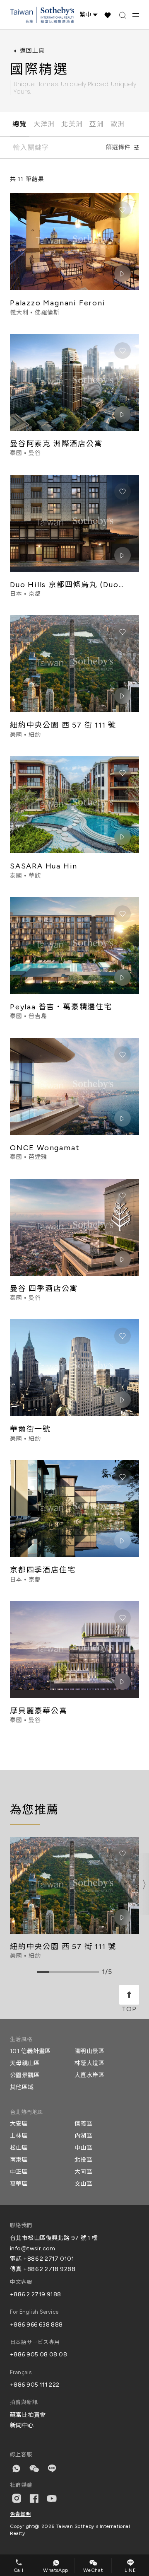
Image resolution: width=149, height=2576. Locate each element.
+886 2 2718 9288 (49, 2269)
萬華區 (19, 2184)
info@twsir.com (33, 2248)
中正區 (19, 2172)
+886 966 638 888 (36, 2325)
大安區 (19, 2124)
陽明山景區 (89, 2051)
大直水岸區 (89, 2075)
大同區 (83, 2172)
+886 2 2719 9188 (36, 2294)
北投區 (83, 2160)
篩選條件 (118, 147)
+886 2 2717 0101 (49, 2259)
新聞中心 (22, 2425)
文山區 (83, 2184)
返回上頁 (32, 51)
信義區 (83, 2124)
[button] (144, 1884)
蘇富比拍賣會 (28, 2415)
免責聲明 (20, 2514)
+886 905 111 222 (35, 2385)
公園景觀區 (25, 2075)
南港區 (19, 2160)
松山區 (19, 2148)
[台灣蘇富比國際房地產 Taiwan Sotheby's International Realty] (42, 15)
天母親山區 (25, 2063)
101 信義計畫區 (30, 2051)
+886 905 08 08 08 (38, 2355)
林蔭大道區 (89, 2063)
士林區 (19, 2136)
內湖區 (83, 2136)
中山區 (83, 2148)
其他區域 (22, 2087)
